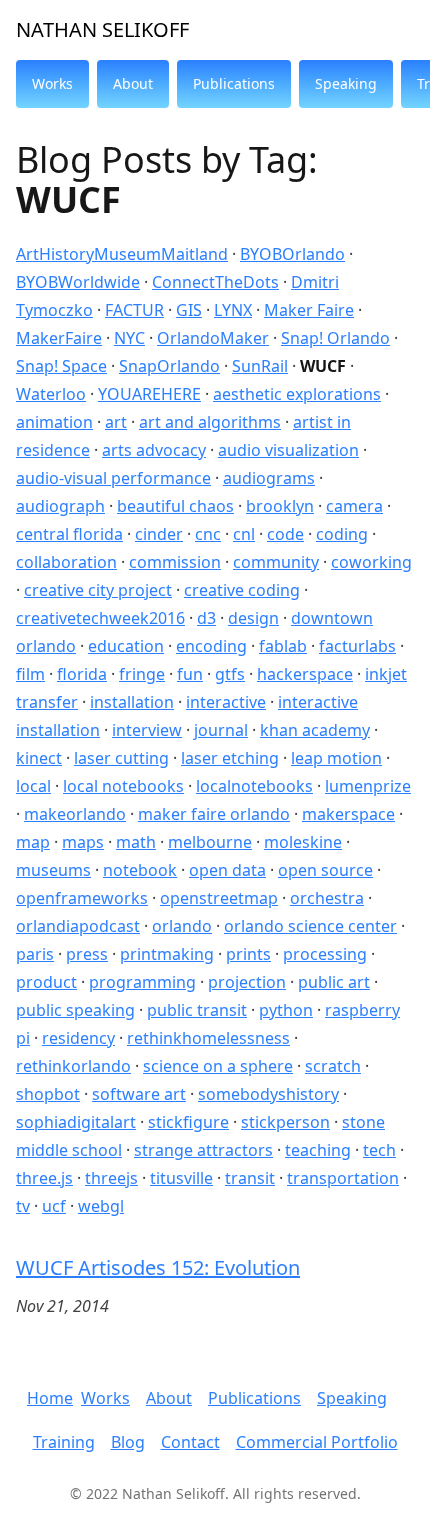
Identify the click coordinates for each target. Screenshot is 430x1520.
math (136, 842)
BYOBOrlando (292, 254)
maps (83, 842)
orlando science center (310, 926)
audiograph (60, 506)
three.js (44, 1178)
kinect (39, 758)
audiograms (269, 478)
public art (334, 982)
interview (147, 730)
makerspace (348, 814)
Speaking (352, 1398)
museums (53, 870)
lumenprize (368, 786)
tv (23, 1206)
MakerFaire (59, 338)
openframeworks (82, 898)
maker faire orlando (214, 814)
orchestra (327, 898)
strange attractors (203, 1150)
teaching (318, 1150)
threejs (111, 1178)
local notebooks (123, 786)
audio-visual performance (113, 478)
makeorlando (75, 814)
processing (325, 954)
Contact (190, 1442)
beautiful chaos (175, 506)
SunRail (260, 366)
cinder (159, 534)
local (33, 786)
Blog (128, 1442)
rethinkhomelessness (208, 1038)
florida (82, 674)
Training (64, 1442)
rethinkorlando (73, 1066)
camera (354, 506)
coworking (371, 562)
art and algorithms (210, 422)
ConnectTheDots (215, 282)
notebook (140, 870)
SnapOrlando (169, 366)
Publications (254, 1398)
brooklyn (280, 506)
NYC (129, 338)
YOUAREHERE (149, 394)
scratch (333, 1066)
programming (142, 982)
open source (325, 870)
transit (250, 1178)
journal (221, 730)
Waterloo (51, 394)
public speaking (75, 1010)
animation (54, 422)
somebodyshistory (268, 1094)
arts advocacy (154, 450)
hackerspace (305, 674)
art (116, 422)
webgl (101, 1206)
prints (248, 954)
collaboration (66, 562)
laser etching (230, 758)
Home (50, 1398)
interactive (226, 702)
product (46, 982)
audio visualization (288, 450)
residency (78, 1038)
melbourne (210, 842)
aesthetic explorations (297, 394)
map (33, 842)
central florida (69, 534)
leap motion (336, 758)
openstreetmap (219, 898)
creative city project (98, 590)
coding (342, 534)
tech (379, 1150)
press (87, 954)
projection (247, 982)
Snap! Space (61, 366)
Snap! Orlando (335, 338)
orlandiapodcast (78, 926)
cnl (244, 534)
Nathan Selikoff (102, 29)
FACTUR (134, 310)
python (286, 1010)
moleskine (303, 842)
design (253, 618)
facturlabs (357, 646)
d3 (206, 618)
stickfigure (188, 1122)
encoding (211, 646)
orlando (182, 926)
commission (175, 562)
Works (105, 1398)
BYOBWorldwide (78, 282)
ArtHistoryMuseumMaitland (122, 254)
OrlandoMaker (213, 338)
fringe (142, 674)
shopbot (48, 1094)
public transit (197, 1010)
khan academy (315, 730)
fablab (283, 646)
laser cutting (121, 758)
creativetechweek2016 (100, 618)
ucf (54, 1206)
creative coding (242, 590)
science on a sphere (218, 1066)
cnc (208, 534)
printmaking (167, 954)
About (169, 1398)
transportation (343, 1178)
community (276, 562)
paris (35, 954)
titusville (181, 1178)
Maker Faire (309, 310)
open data (227, 870)
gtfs (230, 674)
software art (139, 1094)
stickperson (285, 1122)
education (126, 646)
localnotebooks (254, 786)
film (30, 674)
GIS (189, 310)
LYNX (233, 310)
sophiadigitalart (76, 1122)
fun (190, 674)
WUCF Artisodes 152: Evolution (158, 1267)
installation (132, 702)
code (285, 534)
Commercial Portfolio (317, 1442)
